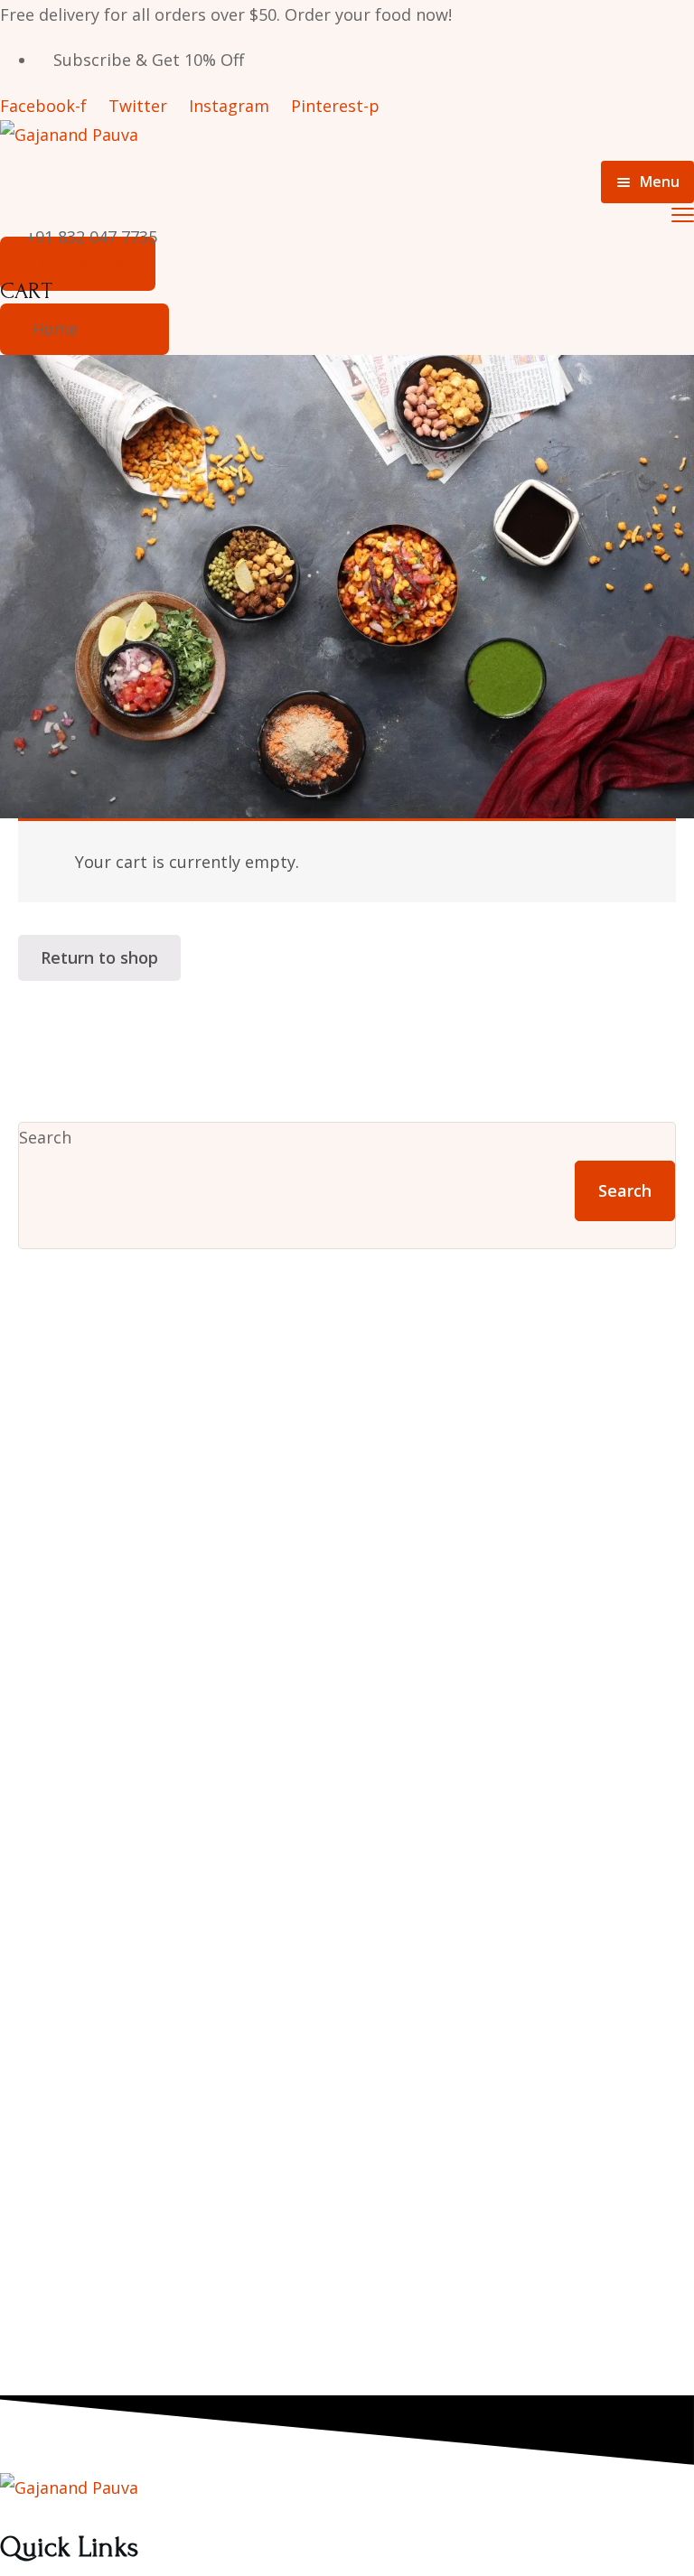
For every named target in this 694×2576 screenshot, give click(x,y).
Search (45, 1137)
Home (55, 329)
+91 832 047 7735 (92, 237)
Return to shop (99, 957)
